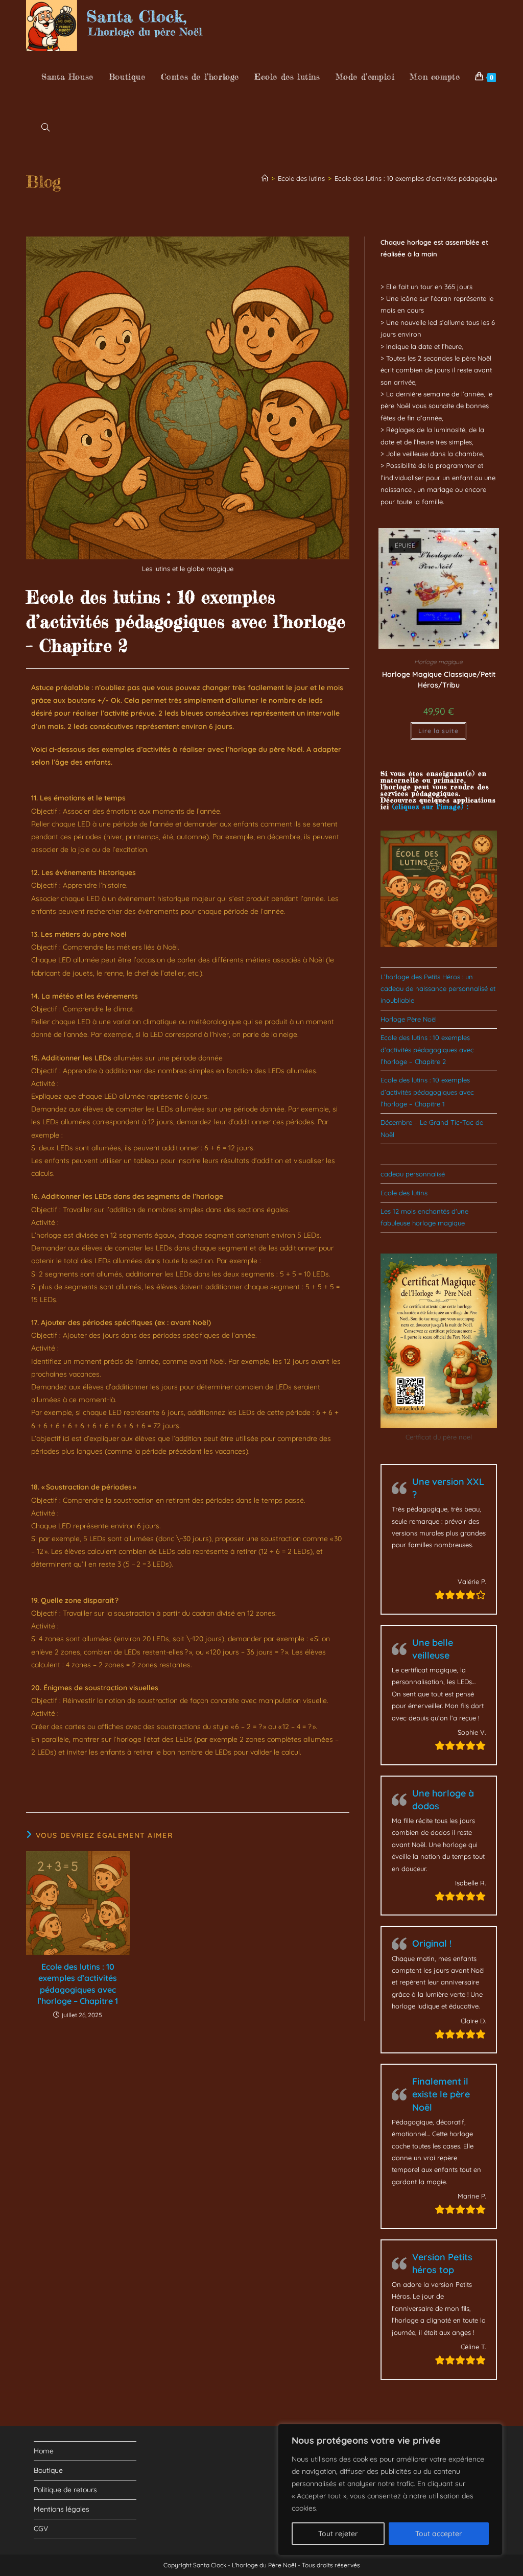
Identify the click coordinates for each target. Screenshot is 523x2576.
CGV (41, 2528)
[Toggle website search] (45, 128)
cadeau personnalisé (413, 1174)
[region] (390, 2490)
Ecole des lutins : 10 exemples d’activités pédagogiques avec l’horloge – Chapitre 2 (427, 1049)
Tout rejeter (338, 2534)
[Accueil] (265, 178)
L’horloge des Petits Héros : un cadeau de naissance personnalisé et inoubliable (438, 989)
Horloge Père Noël (409, 1019)
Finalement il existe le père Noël (441, 2094)
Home (44, 2451)
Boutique (48, 2470)
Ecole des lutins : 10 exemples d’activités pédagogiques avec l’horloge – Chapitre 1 (78, 1984)
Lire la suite (438, 731)
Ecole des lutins (404, 1193)
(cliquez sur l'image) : (430, 807)
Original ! (432, 1943)
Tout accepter (439, 2534)
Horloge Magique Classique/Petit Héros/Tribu (439, 680)
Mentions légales (62, 2509)
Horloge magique (438, 662)
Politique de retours (65, 2490)
